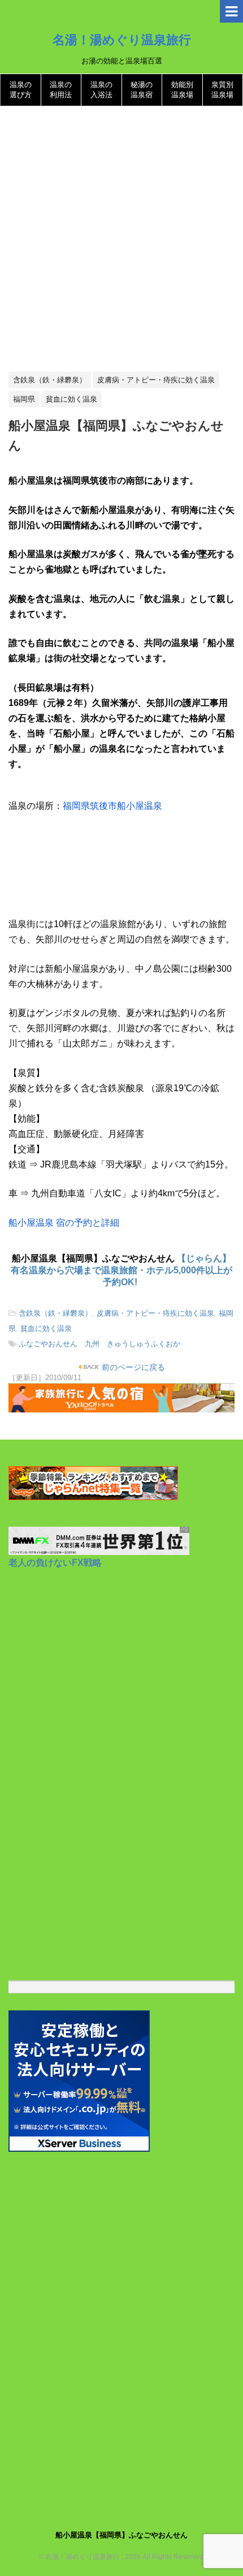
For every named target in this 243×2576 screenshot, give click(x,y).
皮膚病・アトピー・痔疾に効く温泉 (155, 1313)
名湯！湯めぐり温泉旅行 (122, 40)
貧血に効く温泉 (46, 1328)
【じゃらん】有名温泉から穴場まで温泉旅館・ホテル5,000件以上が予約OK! (121, 1270)
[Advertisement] (121, 239)
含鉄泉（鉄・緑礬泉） (55, 1313)
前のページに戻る (132, 1367)
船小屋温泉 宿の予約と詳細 (64, 1223)
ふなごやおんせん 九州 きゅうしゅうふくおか (99, 1344)
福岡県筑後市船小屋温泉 (112, 806)
